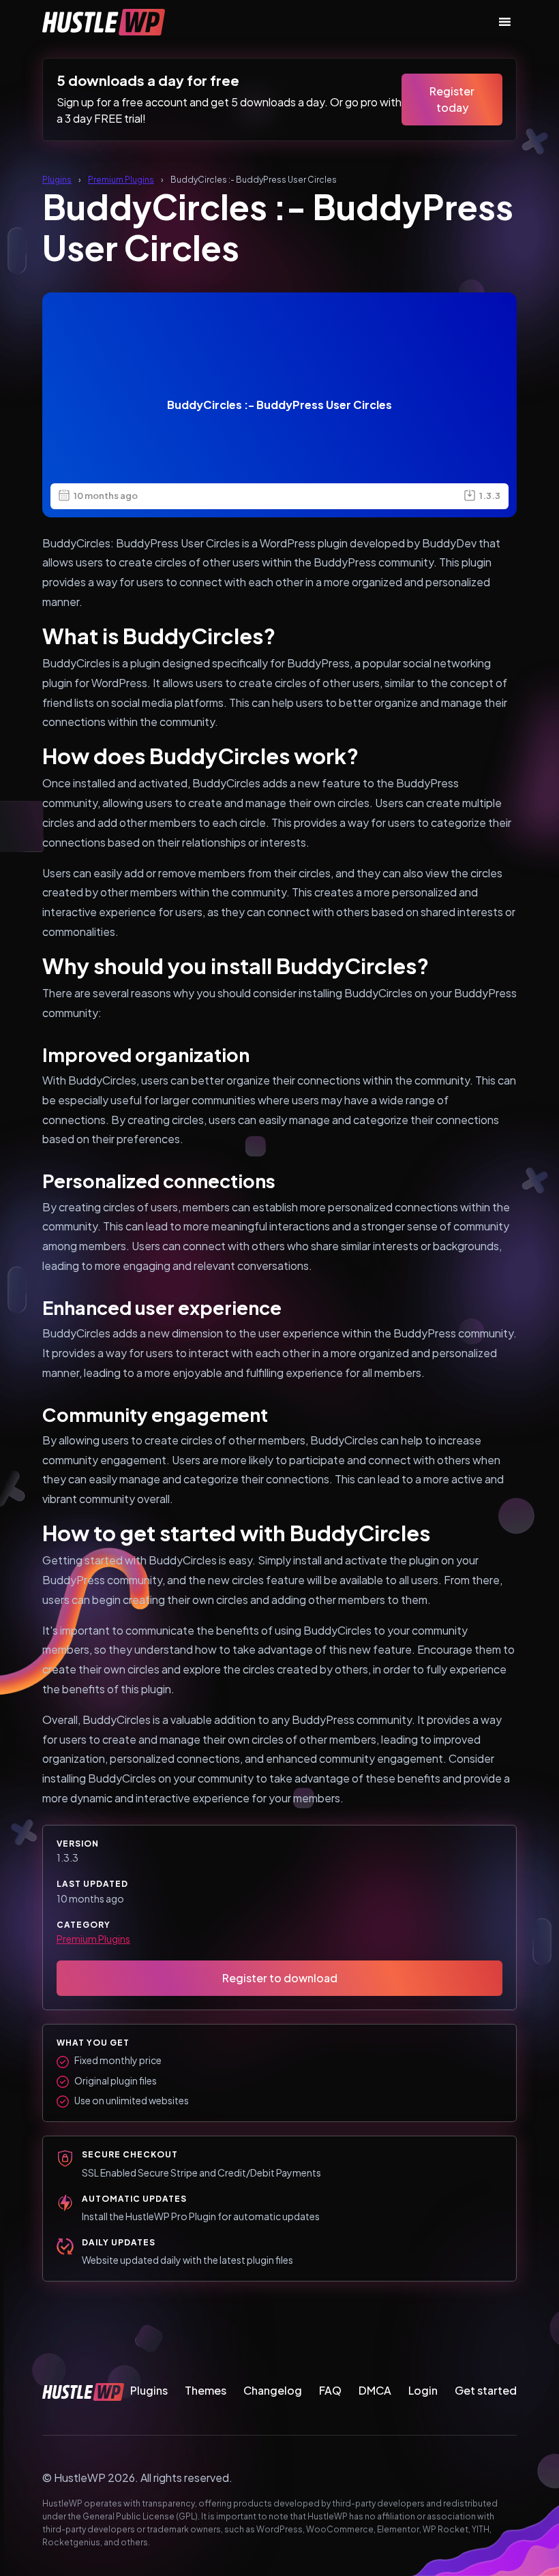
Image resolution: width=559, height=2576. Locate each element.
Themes (206, 2390)
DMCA (375, 2390)
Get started (486, 2390)
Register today (452, 99)
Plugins (57, 180)
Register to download (280, 1978)
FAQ (330, 2390)
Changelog (273, 2390)
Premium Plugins (121, 180)
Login (423, 2390)
